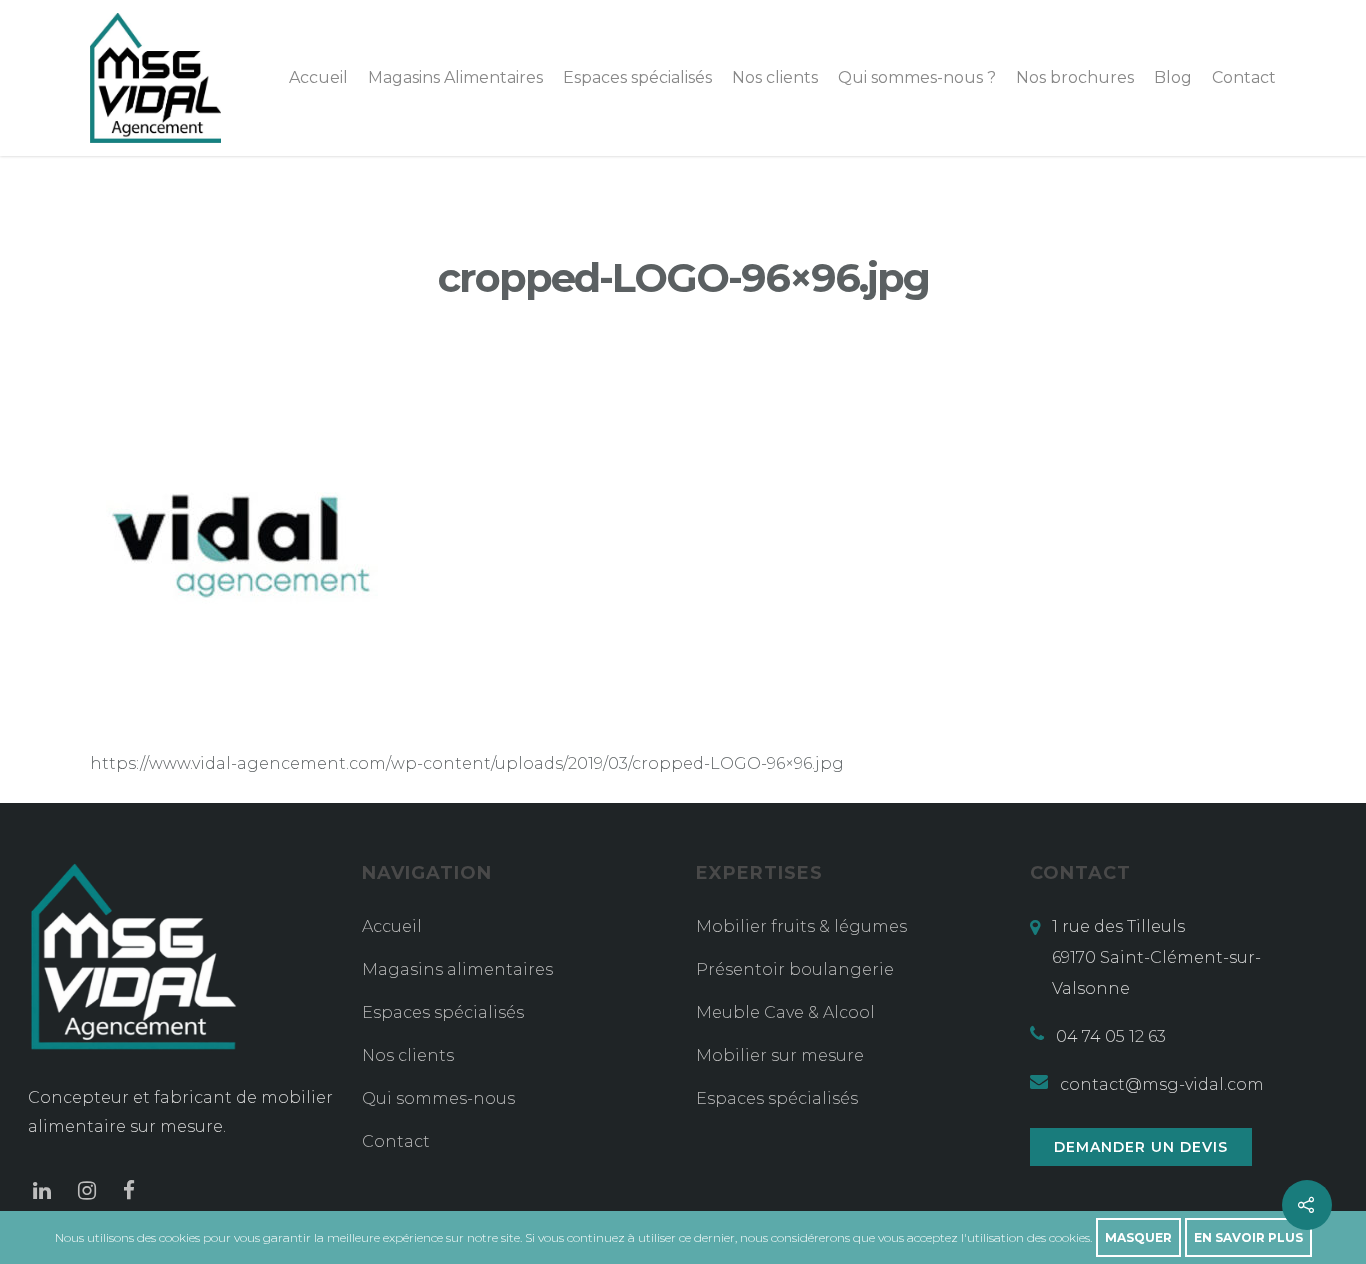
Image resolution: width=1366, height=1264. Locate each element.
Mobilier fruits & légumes (801, 926)
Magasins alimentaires (457, 969)
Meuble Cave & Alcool (785, 1012)
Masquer (1138, 1237)
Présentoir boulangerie (795, 969)
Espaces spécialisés (637, 77)
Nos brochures (1075, 77)
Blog (1173, 77)
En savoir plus (1248, 1237)
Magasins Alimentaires (455, 77)
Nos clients (775, 77)
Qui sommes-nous (438, 1098)
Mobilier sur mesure (780, 1055)
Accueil (318, 77)
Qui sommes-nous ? (917, 77)
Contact (1244, 77)
